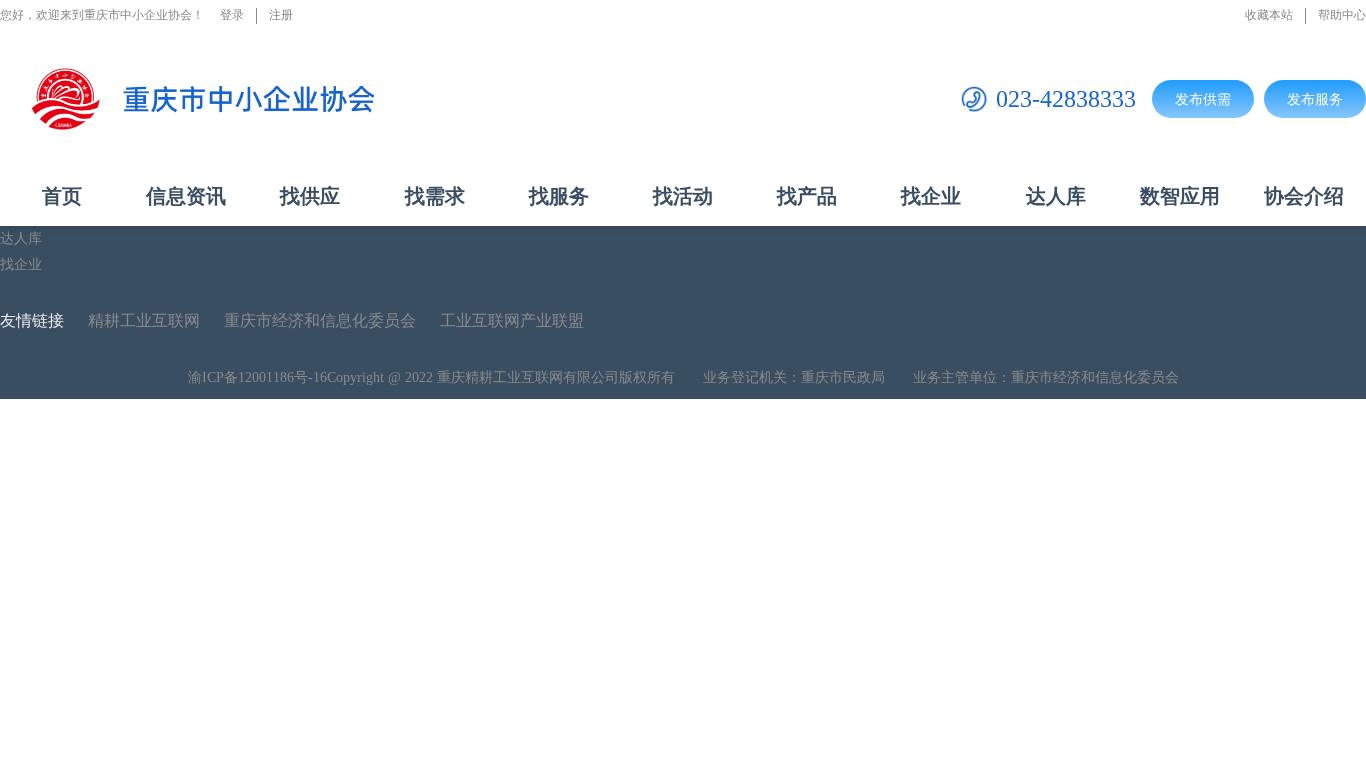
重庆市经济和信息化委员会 (320, 320)
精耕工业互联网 (144, 320)
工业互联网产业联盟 (512, 320)
